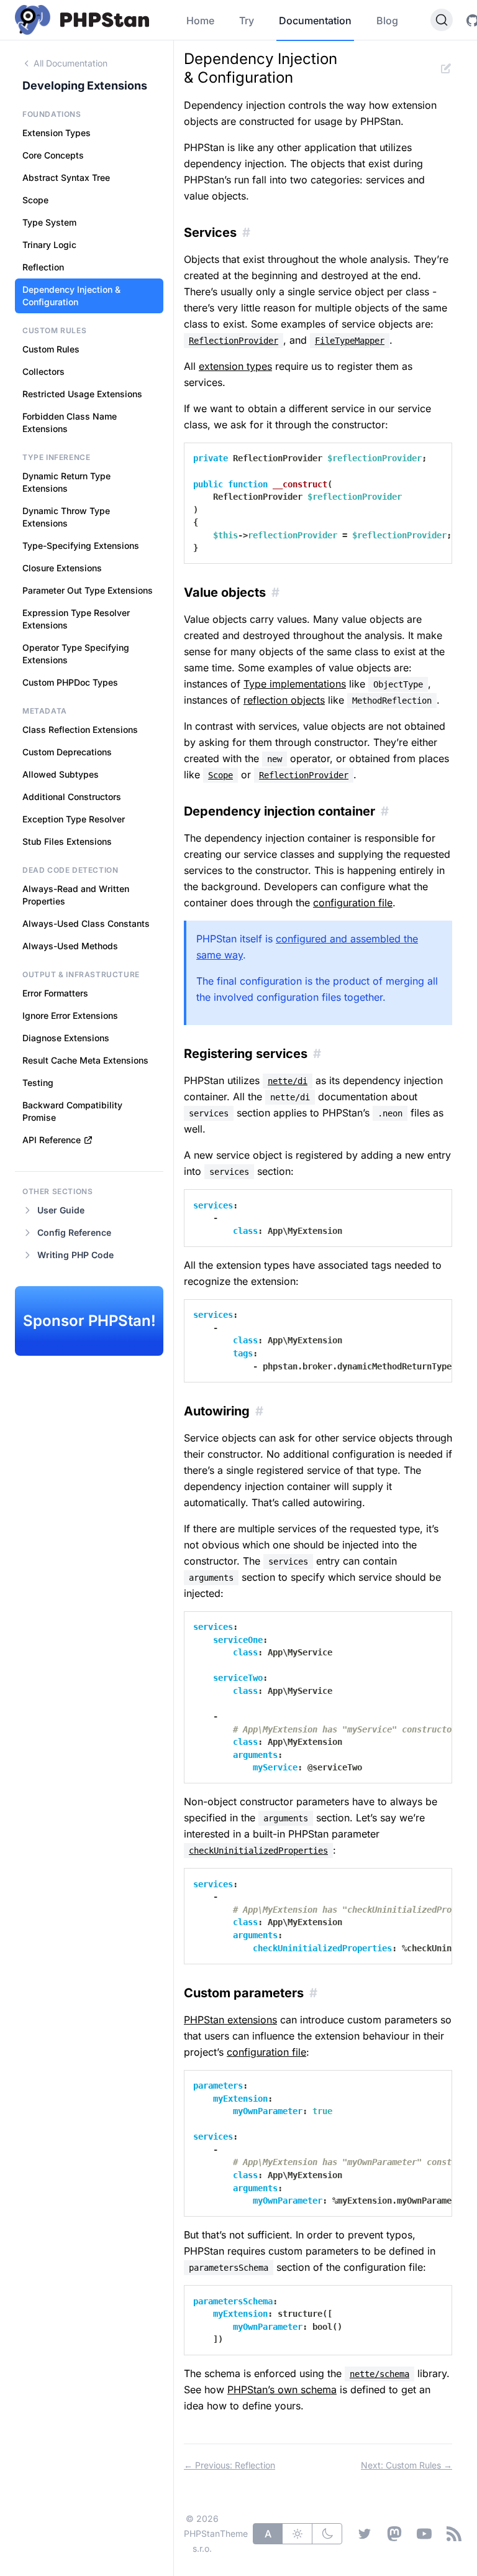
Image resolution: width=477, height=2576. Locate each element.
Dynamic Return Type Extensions (66, 482)
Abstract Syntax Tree (66, 177)
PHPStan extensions (230, 2020)
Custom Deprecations (67, 752)
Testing (38, 1083)
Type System (49, 222)
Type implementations (295, 684)
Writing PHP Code (75, 1255)
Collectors (43, 371)
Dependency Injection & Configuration (71, 296)
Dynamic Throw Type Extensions (66, 517)
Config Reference (74, 1232)
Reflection (43, 267)
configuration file (353, 903)
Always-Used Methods (70, 946)
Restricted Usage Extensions (82, 394)
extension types (235, 366)
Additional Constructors (72, 797)
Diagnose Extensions (66, 1038)
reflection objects (284, 700)
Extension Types (57, 133)
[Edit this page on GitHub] (446, 68)
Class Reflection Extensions (80, 729)
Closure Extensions (62, 568)
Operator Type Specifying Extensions (76, 654)
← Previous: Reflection (229, 2465)
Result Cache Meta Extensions (85, 1060)
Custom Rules (51, 349)
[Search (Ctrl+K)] (442, 20)
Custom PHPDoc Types (70, 682)
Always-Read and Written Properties (76, 895)
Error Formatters (55, 993)
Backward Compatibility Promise (72, 1111)
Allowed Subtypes (61, 774)
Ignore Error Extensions (70, 1015)
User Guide (61, 1210)
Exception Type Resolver (74, 819)
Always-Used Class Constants (86, 923)
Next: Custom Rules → (407, 2465)
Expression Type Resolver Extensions (76, 619)
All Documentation (70, 63)
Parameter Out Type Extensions (88, 590)
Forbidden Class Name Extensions (70, 422)
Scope (35, 200)
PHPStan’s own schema (282, 2390)
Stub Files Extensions (67, 841)
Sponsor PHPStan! (89, 1321)
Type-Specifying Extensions (81, 545)
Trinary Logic (49, 245)
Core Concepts (53, 155)
